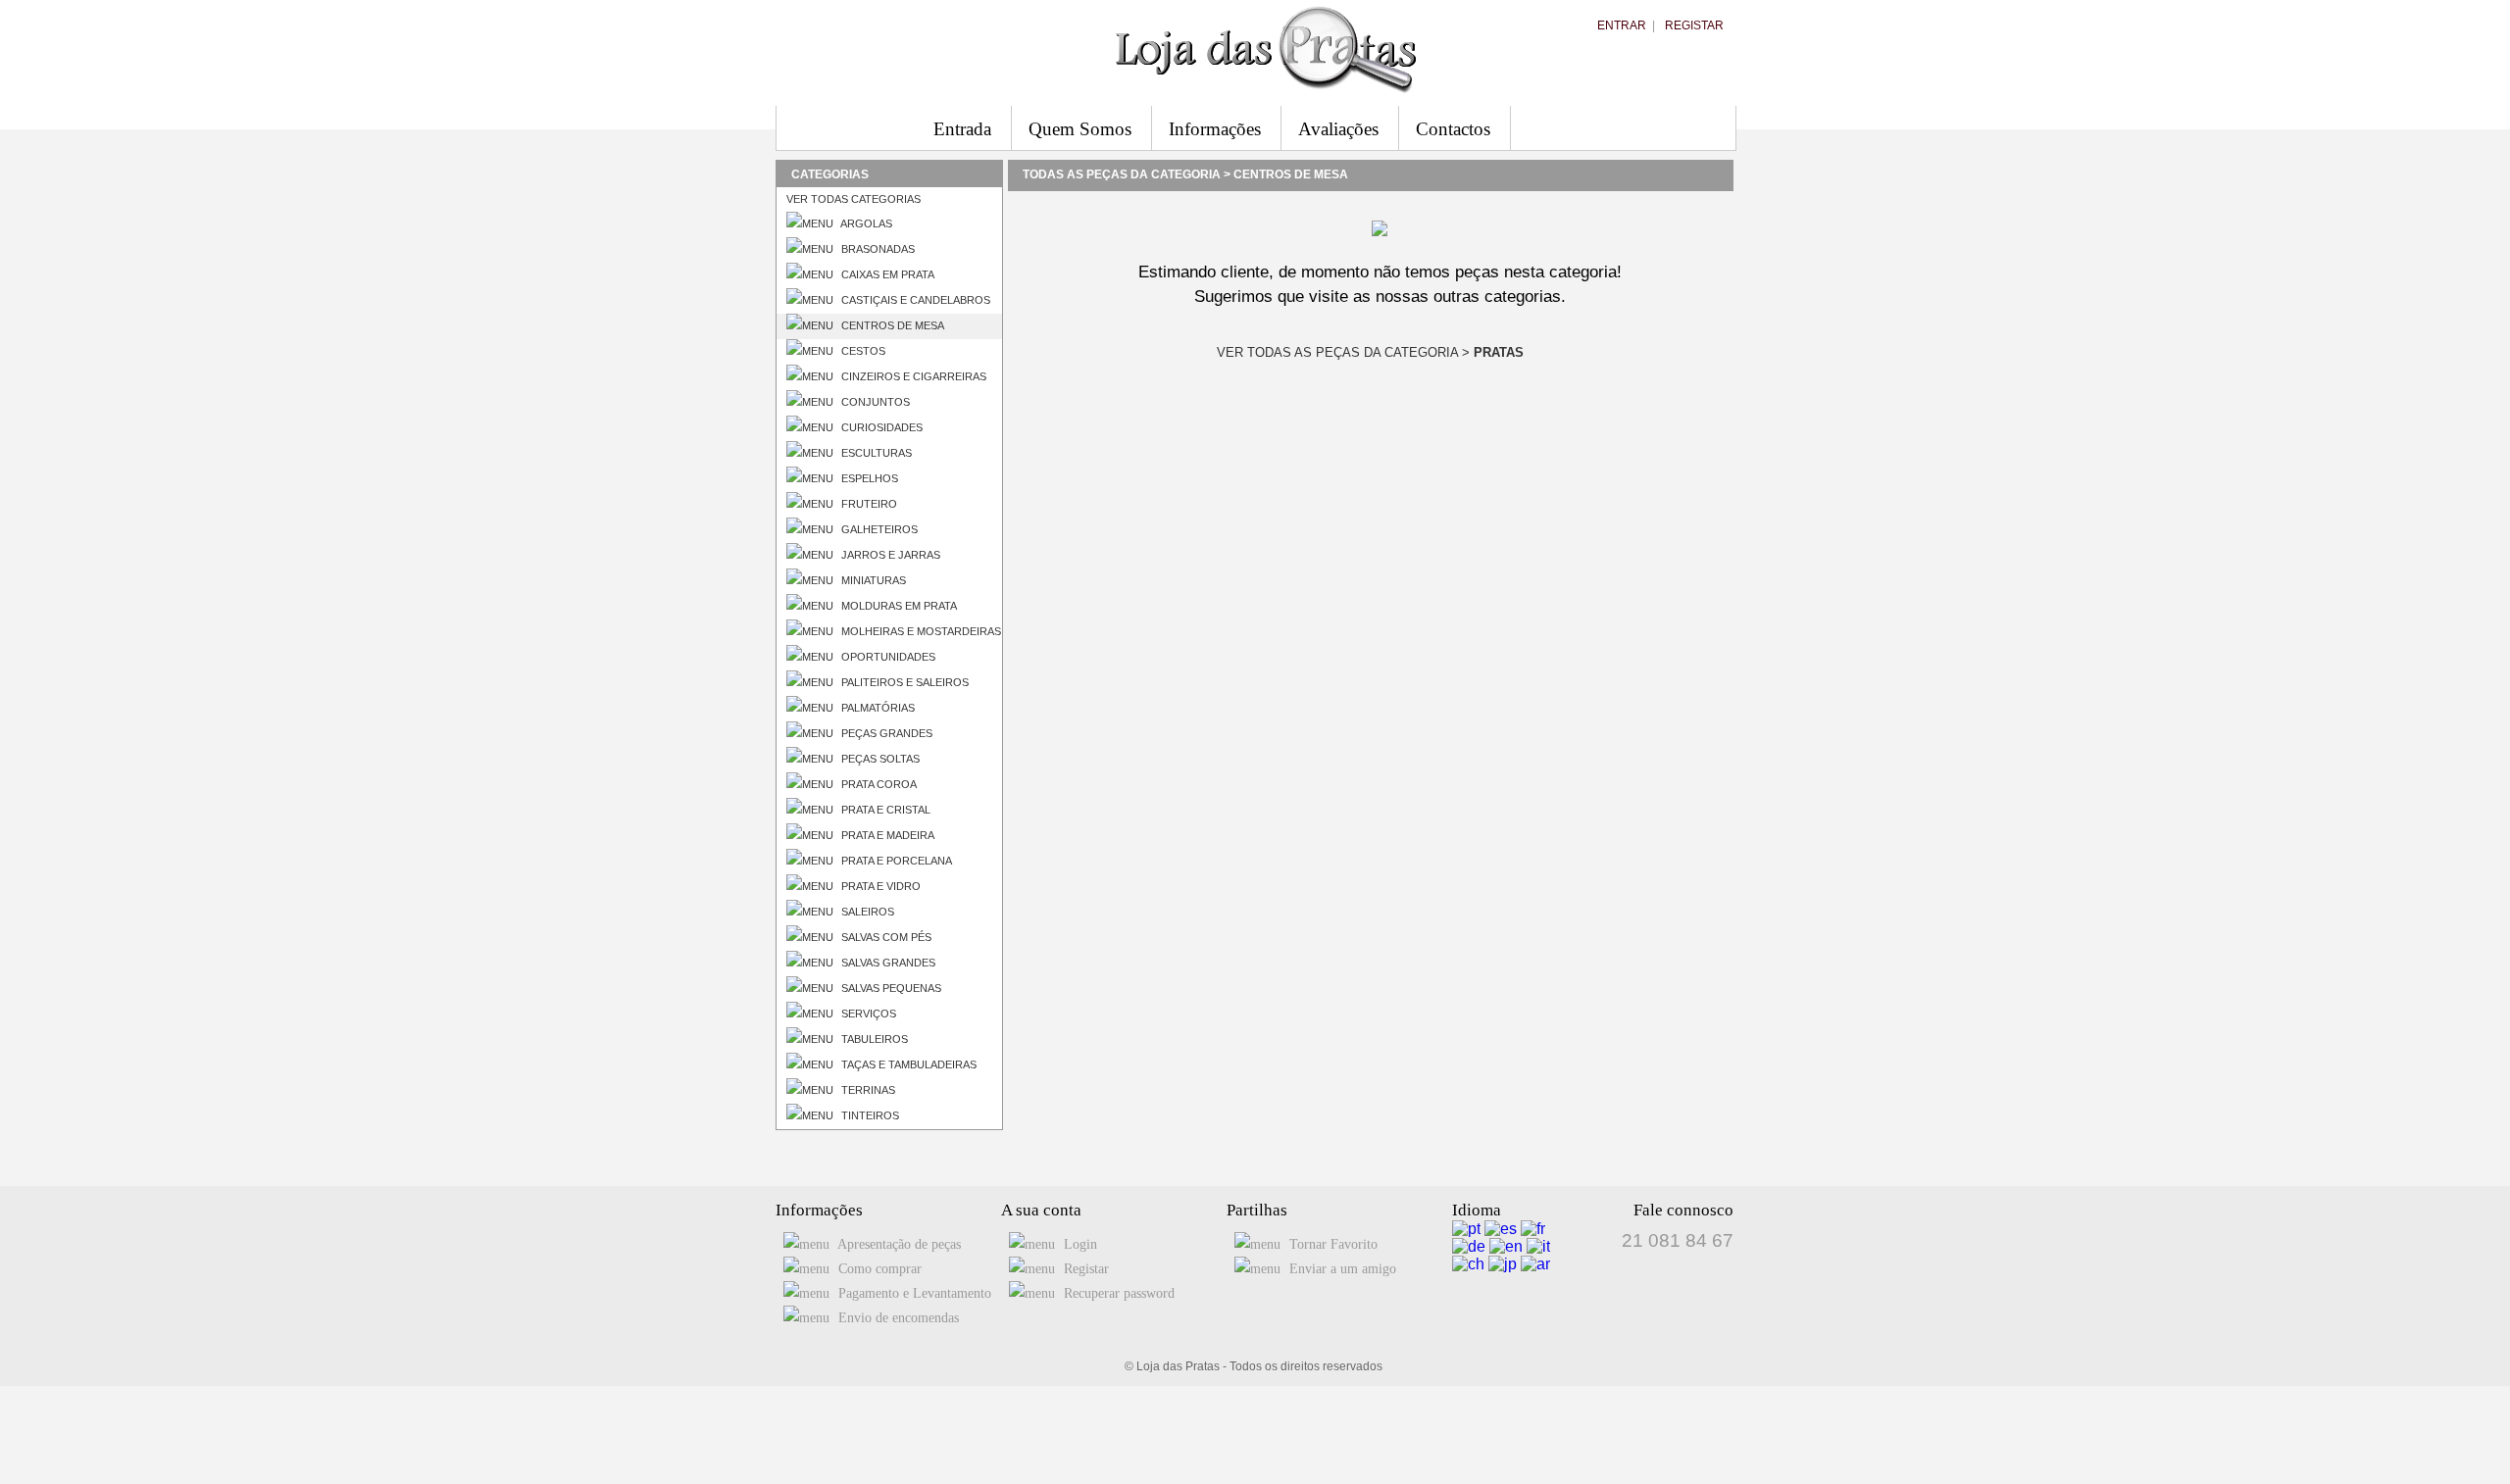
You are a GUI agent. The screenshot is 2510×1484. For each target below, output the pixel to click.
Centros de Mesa (891, 325)
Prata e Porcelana (895, 861)
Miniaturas (872, 580)
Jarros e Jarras (889, 555)
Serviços (867, 1014)
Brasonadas (877, 249)
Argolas (865, 223)
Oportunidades (887, 657)
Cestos (862, 351)
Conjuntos (874, 402)
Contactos (1453, 129)
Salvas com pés (885, 937)
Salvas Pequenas (890, 988)
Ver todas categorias (853, 199)
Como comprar (878, 1269)
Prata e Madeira (886, 835)
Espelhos (868, 478)
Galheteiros (878, 529)
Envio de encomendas (897, 1318)
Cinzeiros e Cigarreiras (912, 376)
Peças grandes (885, 733)
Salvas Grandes (887, 963)
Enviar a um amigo (1341, 1269)
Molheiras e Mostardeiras (920, 631)
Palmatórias (877, 708)
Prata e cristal (884, 810)
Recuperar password (1117, 1293)
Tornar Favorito (1331, 1244)
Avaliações (1338, 129)
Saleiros (866, 912)
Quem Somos (1080, 129)
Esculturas (875, 453)
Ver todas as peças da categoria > (1370, 352)
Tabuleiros (873, 1039)
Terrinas (867, 1090)
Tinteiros (869, 1115)
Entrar (1622, 25)
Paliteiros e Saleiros (904, 682)
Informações (1215, 129)
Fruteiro (868, 504)
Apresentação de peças (898, 1244)
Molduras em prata (898, 606)
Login (1079, 1244)
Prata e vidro (879, 886)
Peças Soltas (879, 759)
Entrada (962, 129)
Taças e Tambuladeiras (907, 1064)
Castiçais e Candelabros (914, 300)
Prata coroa (878, 784)
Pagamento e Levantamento (913, 1293)
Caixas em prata (886, 274)
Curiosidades (880, 427)
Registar (1694, 25)
